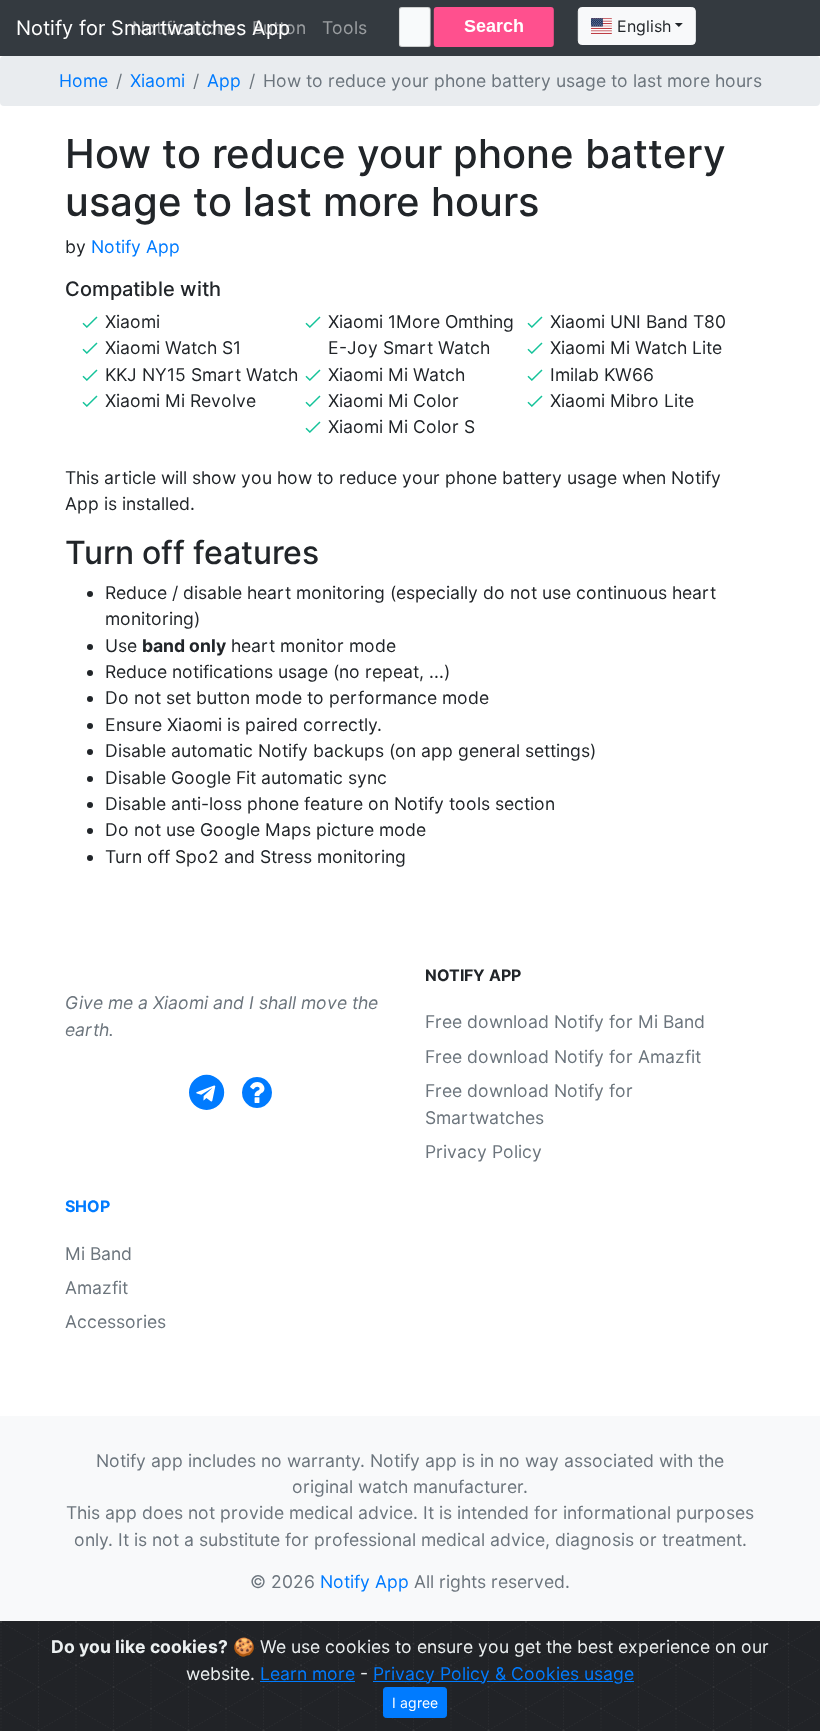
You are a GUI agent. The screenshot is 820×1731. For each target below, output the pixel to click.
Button (279, 27)
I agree (415, 1702)
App (224, 80)
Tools (344, 27)
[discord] (257, 1092)
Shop (87, 1206)
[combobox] (637, 26)
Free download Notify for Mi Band (565, 1021)
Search (494, 26)
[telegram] (206, 1092)
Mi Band (98, 1253)
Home (83, 80)
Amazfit (96, 1287)
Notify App (135, 246)
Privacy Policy (483, 1151)
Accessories (115, 1321)
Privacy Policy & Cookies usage (503, 1673)
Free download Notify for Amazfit (563, 1056)
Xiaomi (157, 80)
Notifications (184, 27)
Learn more (307, 1673)
